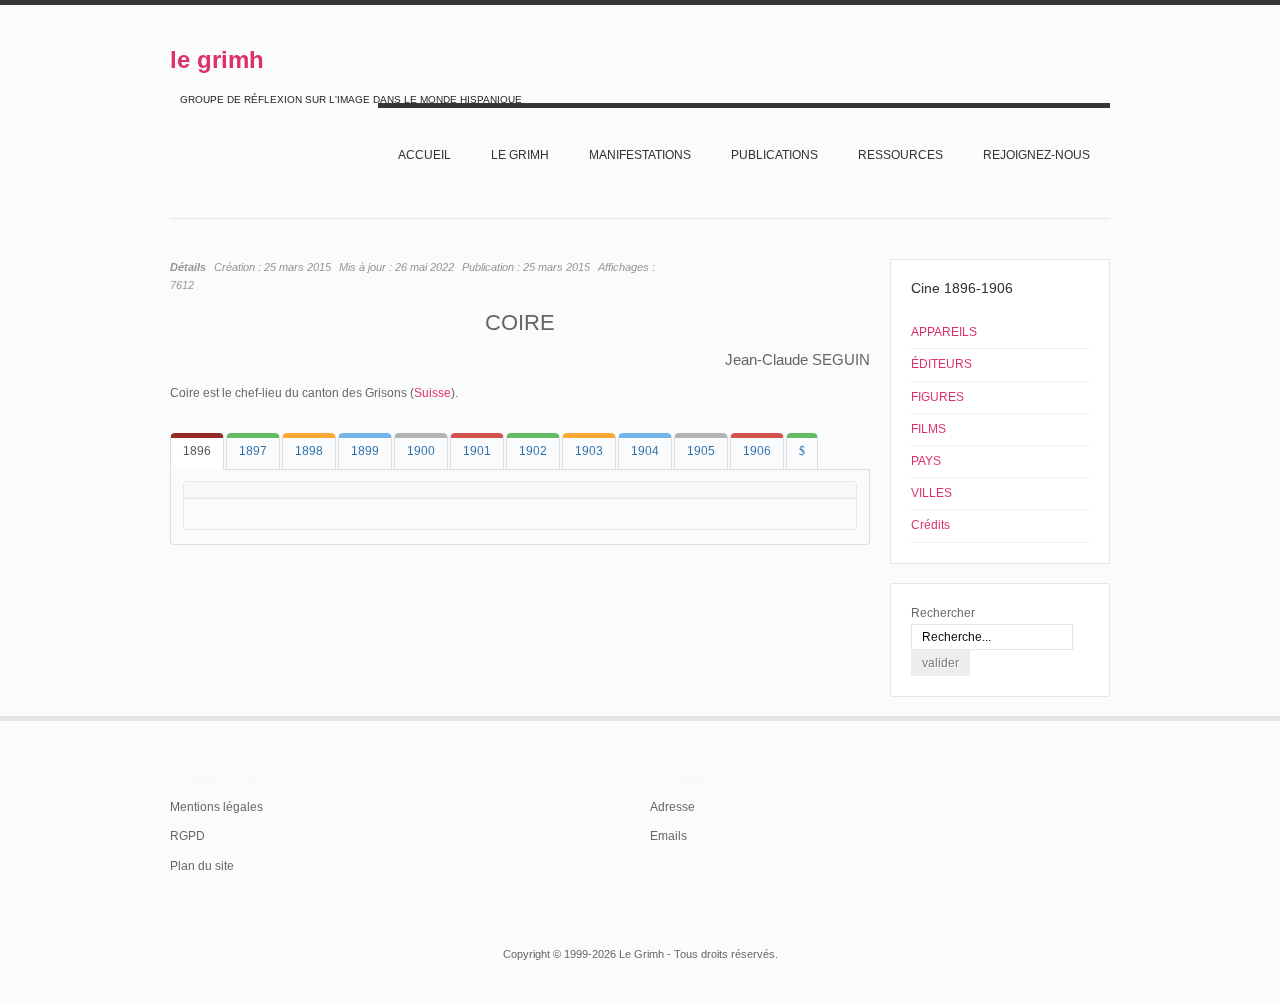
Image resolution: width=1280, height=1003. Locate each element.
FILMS (928, 429)
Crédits (930, 525)
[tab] (197, 451)
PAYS (926, 461)
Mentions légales (216, 807)
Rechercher (943, 613)
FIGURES (937, 397)
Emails (668, 836)
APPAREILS (944, 332)
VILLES (931, 493)
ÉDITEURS (941, 364)
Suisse (432, 393)
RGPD (187, 836)
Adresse (672, 807)
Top (1108, 716)
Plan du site (202, 866)
